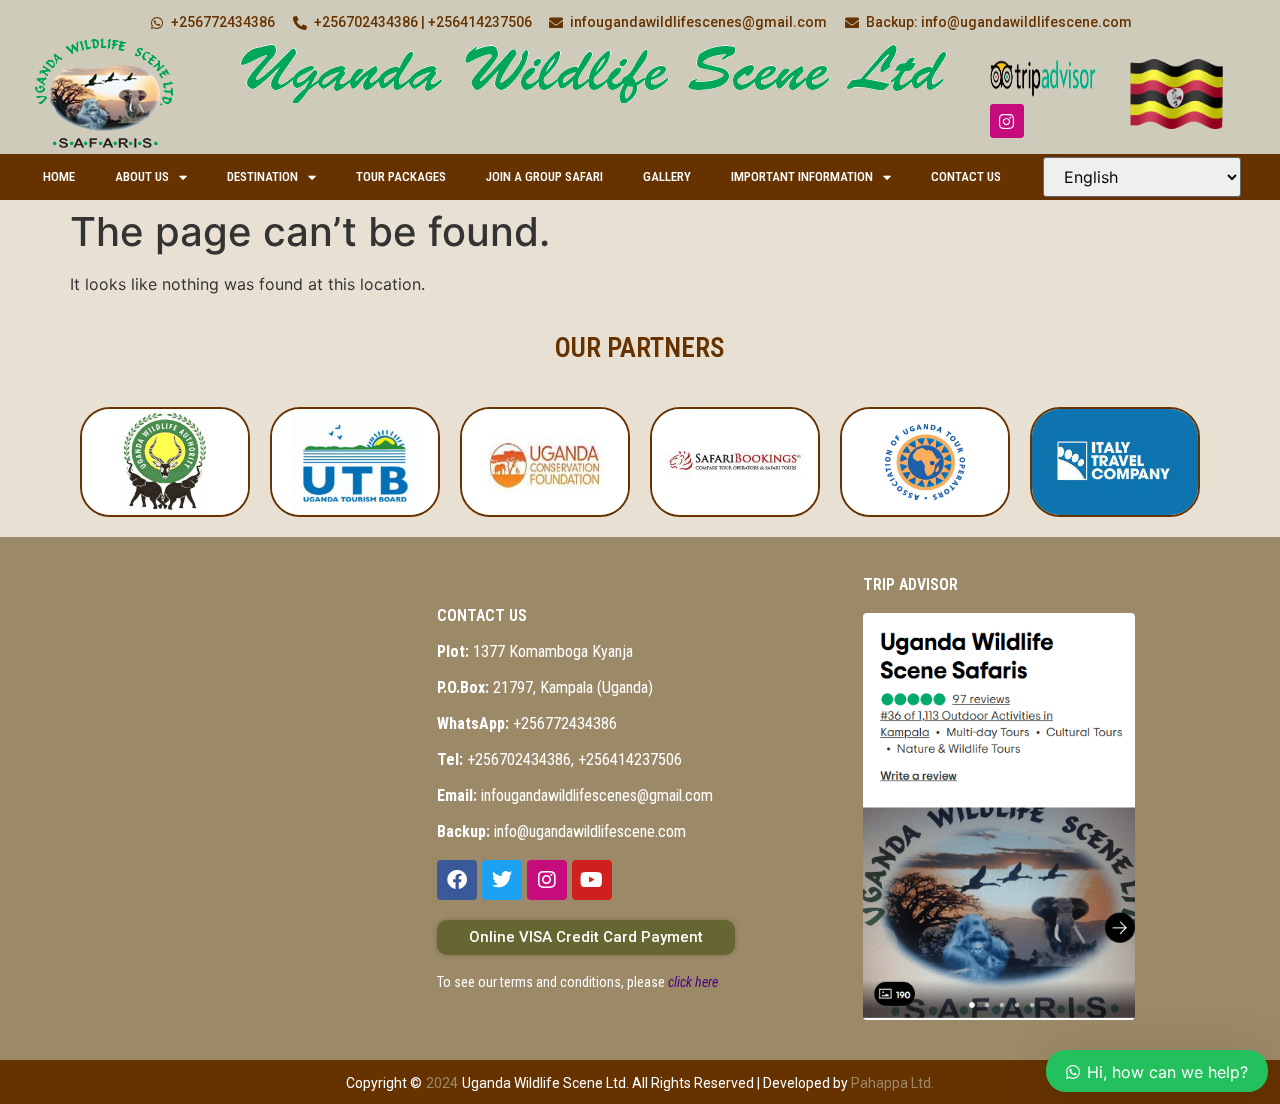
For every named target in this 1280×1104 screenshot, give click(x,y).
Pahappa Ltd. (892, 1083)
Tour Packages (401, 176)
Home (59, 176)
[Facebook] (457, 880)
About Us (142, 176)
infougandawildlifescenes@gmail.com (575, 795)
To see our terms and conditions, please (577, 982)
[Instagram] (1007, 121)
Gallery (667, 176)
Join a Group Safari (544, 176)
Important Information (802, 176)
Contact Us (966, 176)
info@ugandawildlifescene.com (561, 831)
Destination (262, 176)
